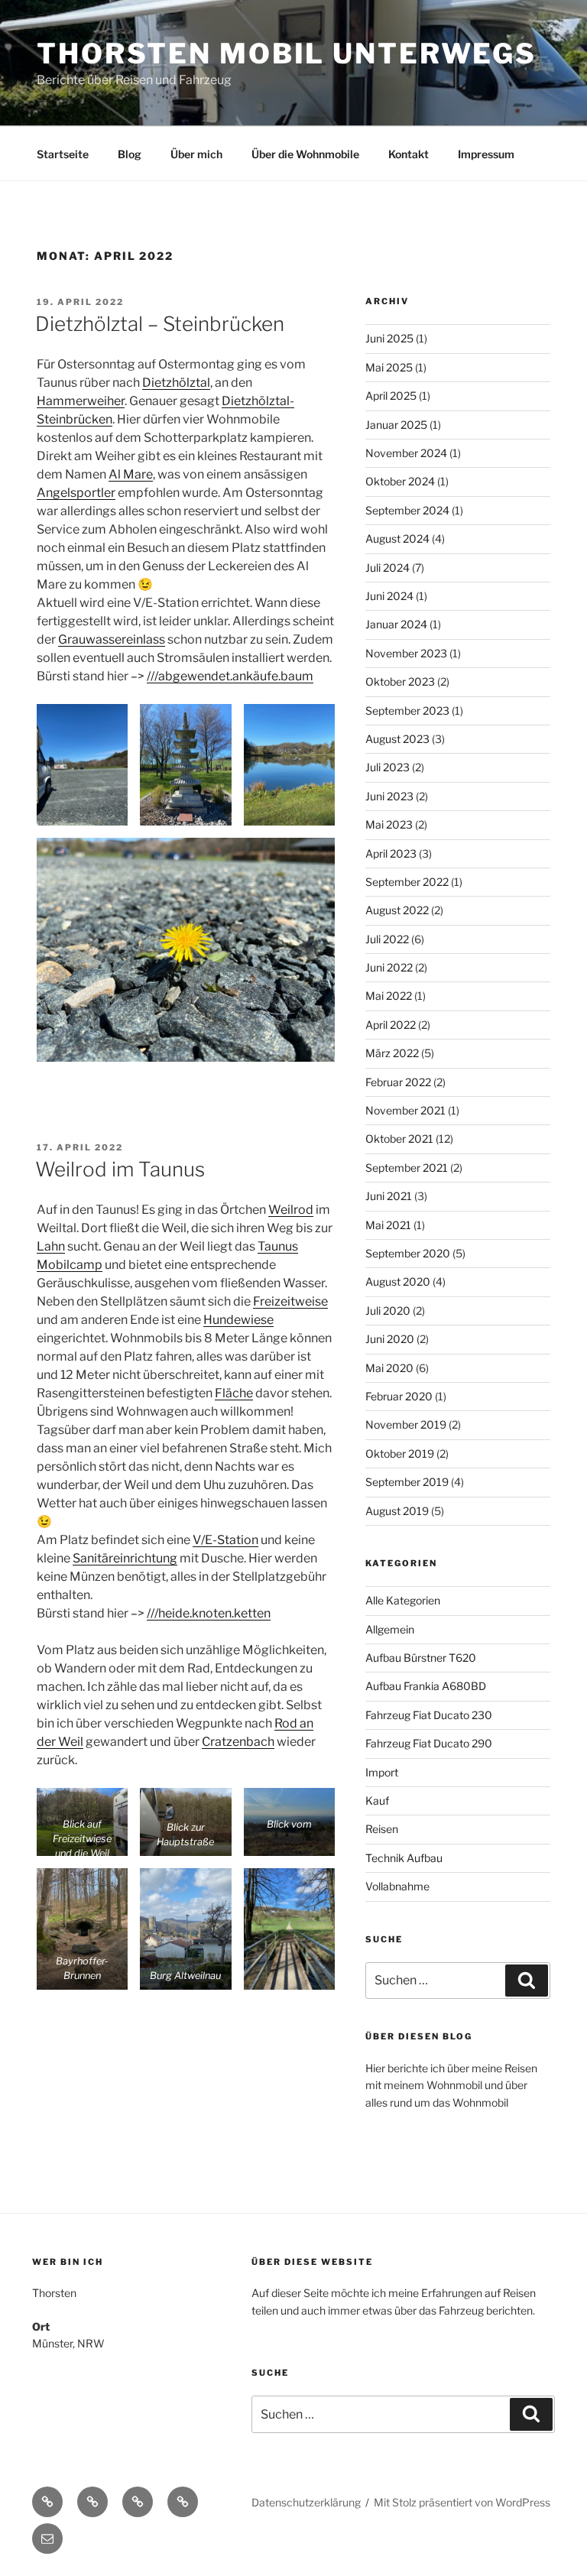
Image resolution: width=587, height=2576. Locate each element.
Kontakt (409, 154)
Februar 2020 (399, 1396)
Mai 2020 (389, 1368)
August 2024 (397, 539)
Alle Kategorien (403, 1600)
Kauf (377, 1801)
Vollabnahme (397, 1886)
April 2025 (391, 396)
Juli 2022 (387, 939)
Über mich (196, 154)
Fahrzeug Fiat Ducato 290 (429, 1743)
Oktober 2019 (400, 1453)
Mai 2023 (389, 824)
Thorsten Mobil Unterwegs (287, 54)
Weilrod (291, 1210)
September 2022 (407, 882)
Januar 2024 (396, 624)
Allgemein (390, 1629)
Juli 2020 (388, 1311)
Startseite (63, 154)
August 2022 (397, 910)
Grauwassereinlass (112, 639)
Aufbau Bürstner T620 (421, 1658)
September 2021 (407, 1168)
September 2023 (407, 711)
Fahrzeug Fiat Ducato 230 (429, 1715)
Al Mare (131, 474)
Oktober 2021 (399, 1139)
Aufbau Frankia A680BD (426, 1686)
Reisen (382, 1829)
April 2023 (391, 853)
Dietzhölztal (176, 383)
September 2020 (408, 1253)
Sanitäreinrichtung (125, 1558)
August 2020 (398, 1282)
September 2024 (407, 510)
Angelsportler (76, 493)
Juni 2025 (389, 338)
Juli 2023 (388, 767)
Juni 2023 (389, 796)
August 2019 (397, 1511)
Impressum (486, 154)
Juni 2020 (390, 1339)
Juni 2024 (389, 596)
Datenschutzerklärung (306, 2502)
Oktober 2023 (400, 681)
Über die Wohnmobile (305, 154)
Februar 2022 (398, 1082)
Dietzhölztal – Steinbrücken (160, 324)
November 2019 (406, 1424)
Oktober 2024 (400, 481)
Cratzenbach (238, 1742)
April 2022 (391, 1025)
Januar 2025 (396, 425)
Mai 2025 (389, 367)
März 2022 (392, 1053)
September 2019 (407, 1482)
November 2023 (406, 653)
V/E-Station (225, 1540)
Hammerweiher (81, 401)
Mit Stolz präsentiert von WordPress (462, 2502)
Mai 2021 (388, 1225)
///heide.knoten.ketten (209, 1613)
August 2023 (397, 739)
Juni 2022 (389, 967)
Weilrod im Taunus (120, 1169)
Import (382, 1772)
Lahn (51, 1246)
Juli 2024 (388, 568)
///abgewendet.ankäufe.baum (230, 676)
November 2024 (406, 453)
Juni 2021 (389, 1196)
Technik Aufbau (404, 1858)
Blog (130, 154)
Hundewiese (238, 1320)
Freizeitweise (290, 1301)
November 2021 (405, 1110)
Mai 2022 (389, 996)
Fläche (234, 1393)
